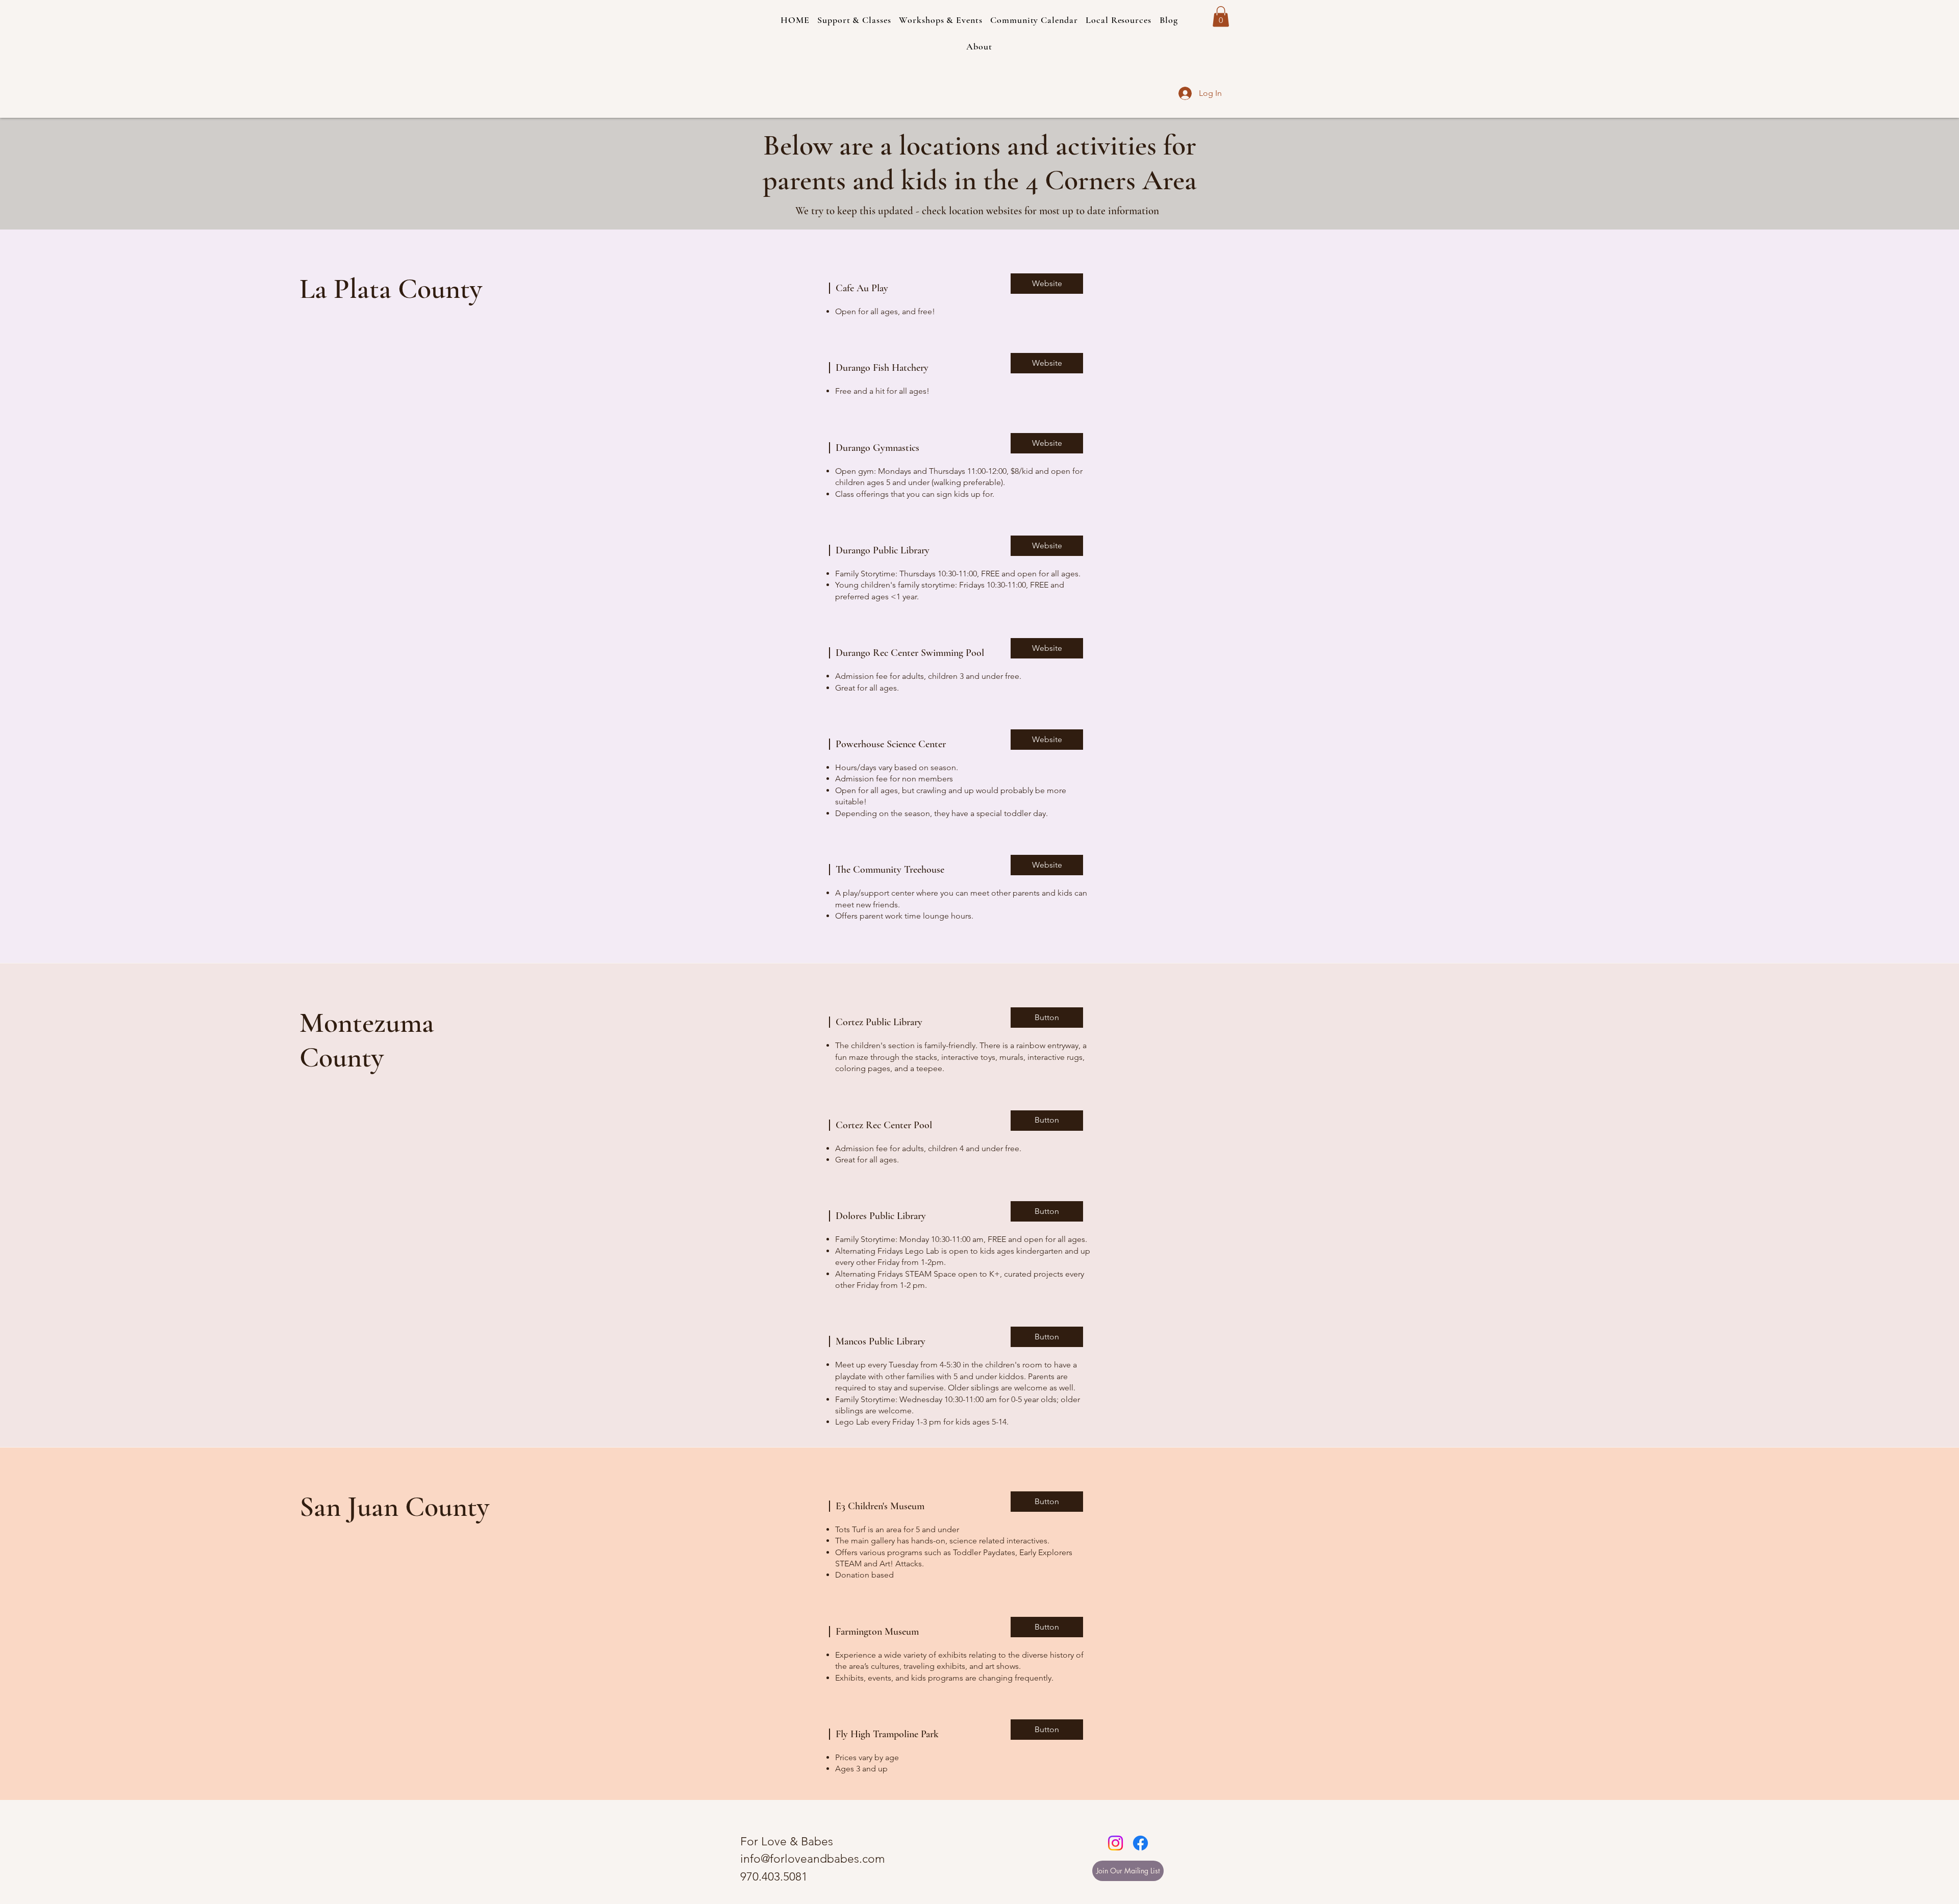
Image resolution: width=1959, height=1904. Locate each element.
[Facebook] (1140, 1843)
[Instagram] (1115, 1843)
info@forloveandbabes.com (813, 1859)
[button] (979, 46)
